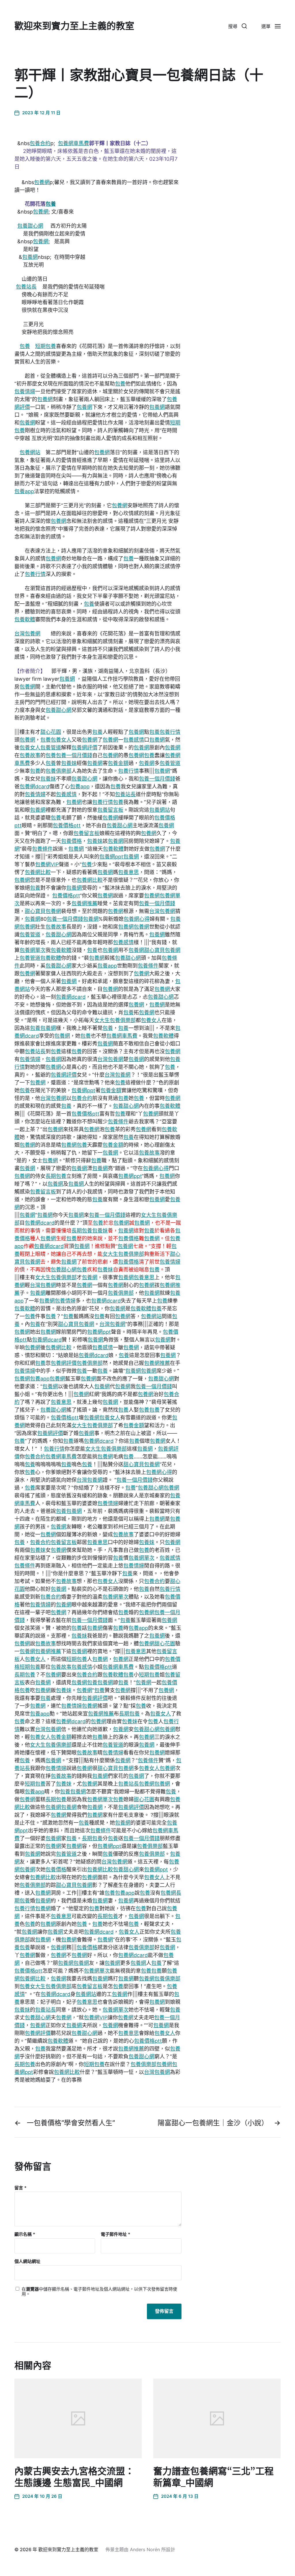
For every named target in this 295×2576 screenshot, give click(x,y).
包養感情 (134, 740)
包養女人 (61, 740)
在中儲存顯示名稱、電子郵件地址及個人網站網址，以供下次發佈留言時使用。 (99, 2292)
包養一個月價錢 (74, 755)
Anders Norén (145, 2549)
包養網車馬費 (73, 143)
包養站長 (26, 287)
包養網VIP (47, 864)
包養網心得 (137, 919)
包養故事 (30, 755)
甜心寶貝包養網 (43, 911)
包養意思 (128, 872)
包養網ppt (111, 857)
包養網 (42, 182)
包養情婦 (25, 391)
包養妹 (69, 763)
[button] (238, 26)
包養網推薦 (84, 903)
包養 (51, 204)
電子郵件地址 (116, 2234)
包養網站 (30, 452)
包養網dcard (34, 786)
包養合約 (40, 143)
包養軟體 (25, 619)
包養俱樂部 (58, 771)
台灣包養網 (27, 634)
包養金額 (118, 763)
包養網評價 (84, 748)
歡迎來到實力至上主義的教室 (74, 26)
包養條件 (42, 849)
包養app (24, 491)
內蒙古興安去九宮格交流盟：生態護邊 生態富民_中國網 (74, 2477)
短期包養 (46, 346)
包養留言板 (110, 810)
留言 (20, 2188)
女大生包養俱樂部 (115, 1020)
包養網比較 (38, 872)
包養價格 (71, 841)
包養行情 (35, 574)
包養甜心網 (30, 226)
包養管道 (51, 748)
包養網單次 (33, 950)
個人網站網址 (27, 2261)
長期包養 (56, 1176)
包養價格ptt (67, 825)
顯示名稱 (25, 2234)
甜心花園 (51, 732)
